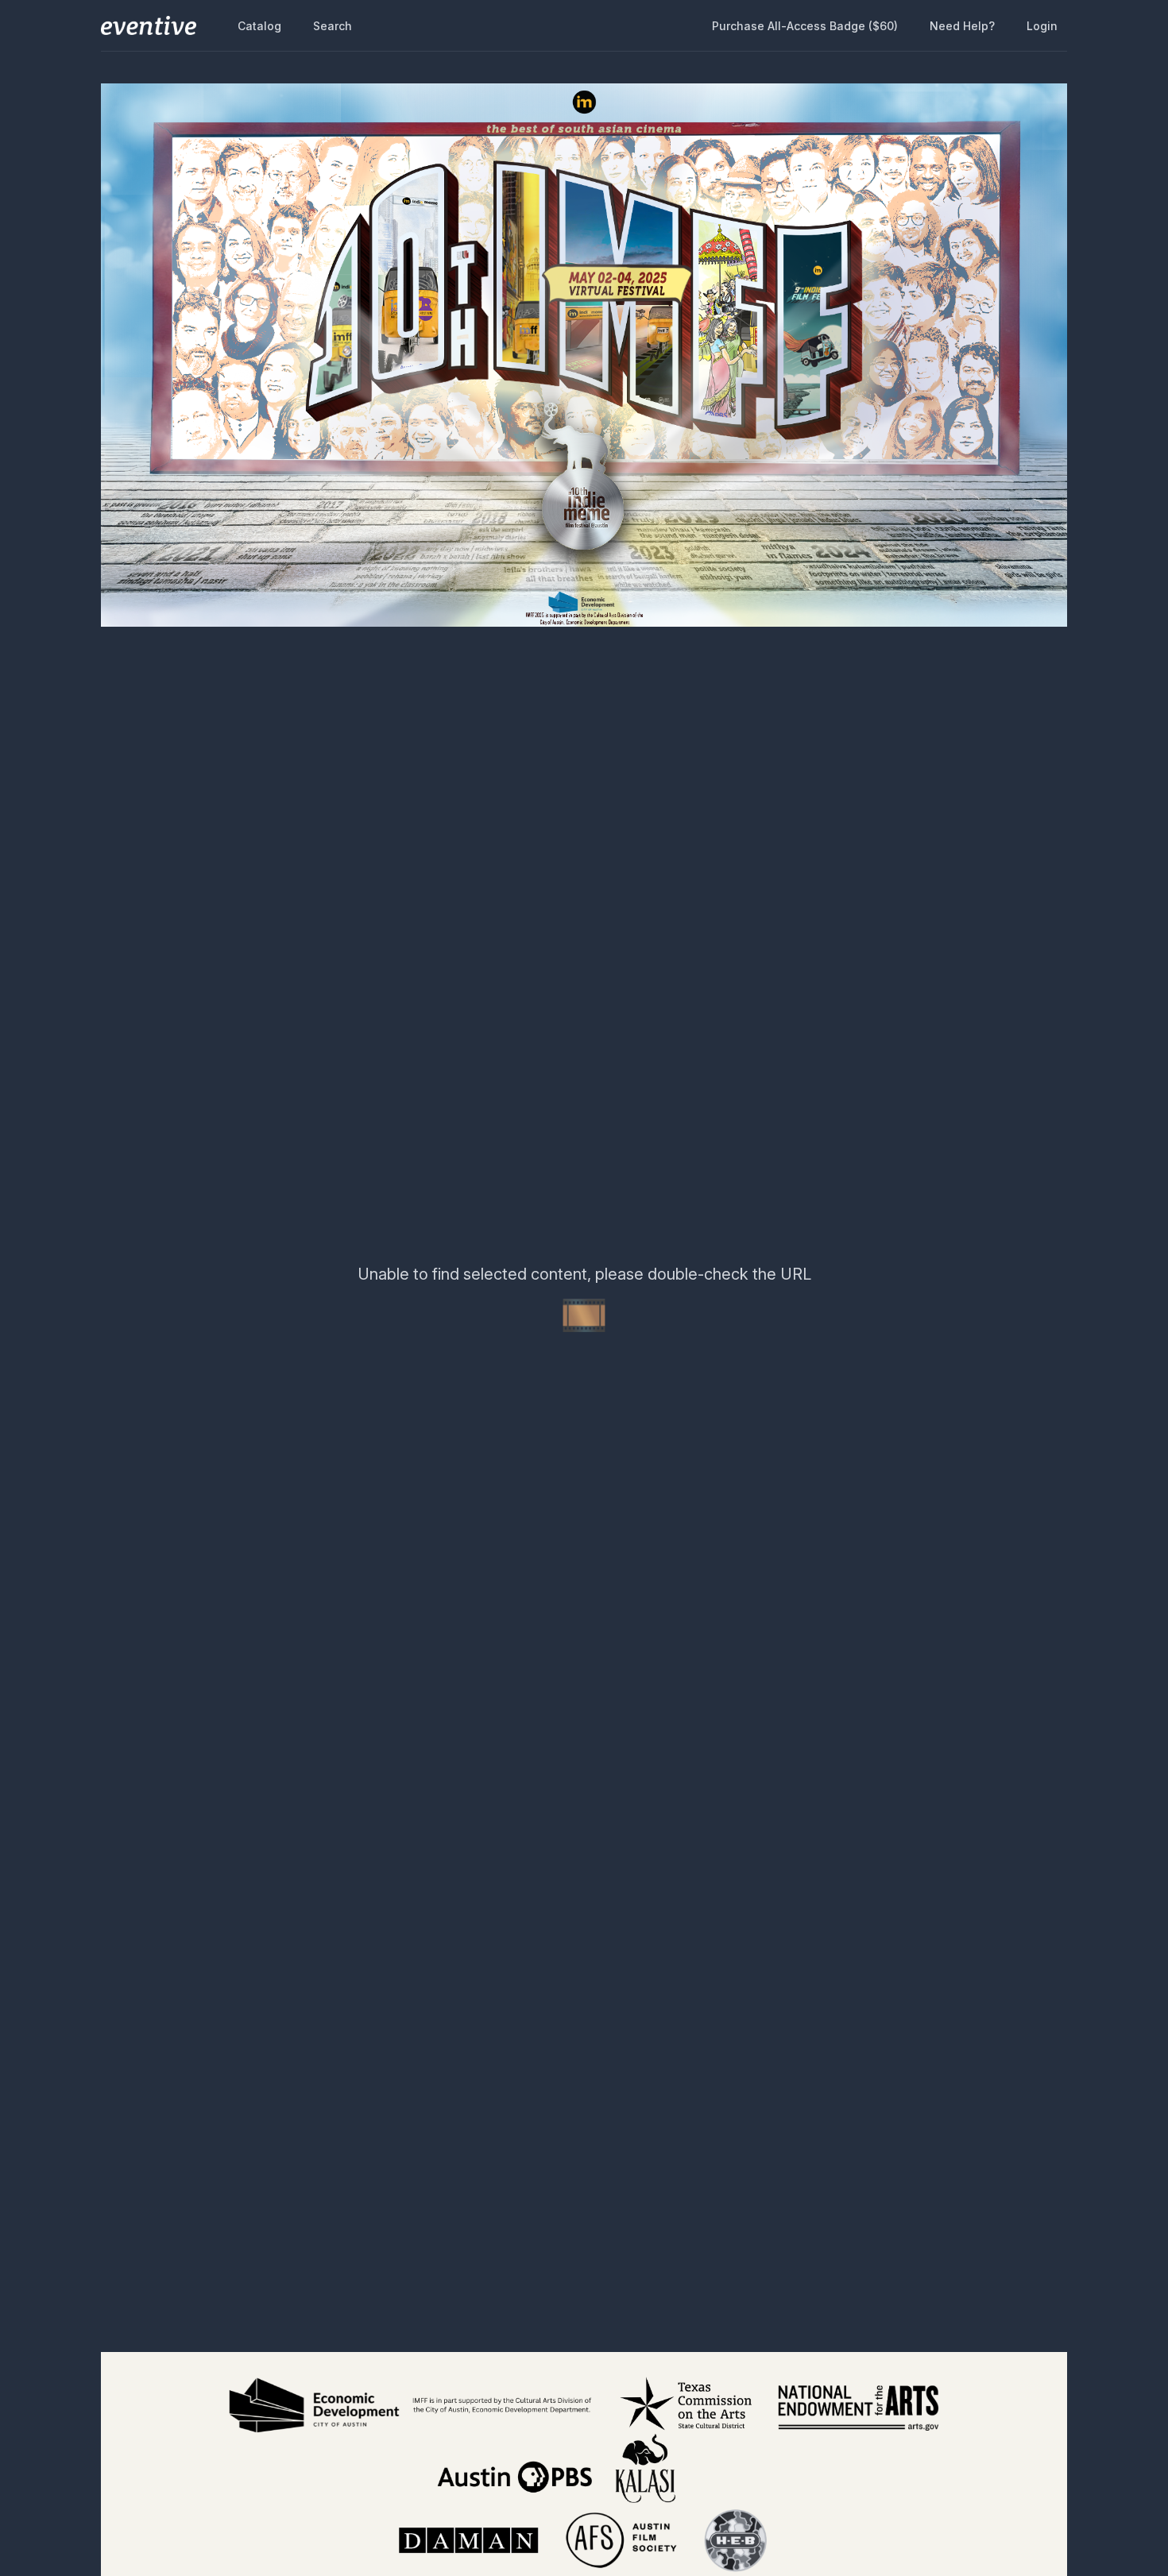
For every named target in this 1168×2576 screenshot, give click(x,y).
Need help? (962, 26)
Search (333, 26)
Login (1042, 26)
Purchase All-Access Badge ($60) (805, 26)
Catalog (259, 26)
